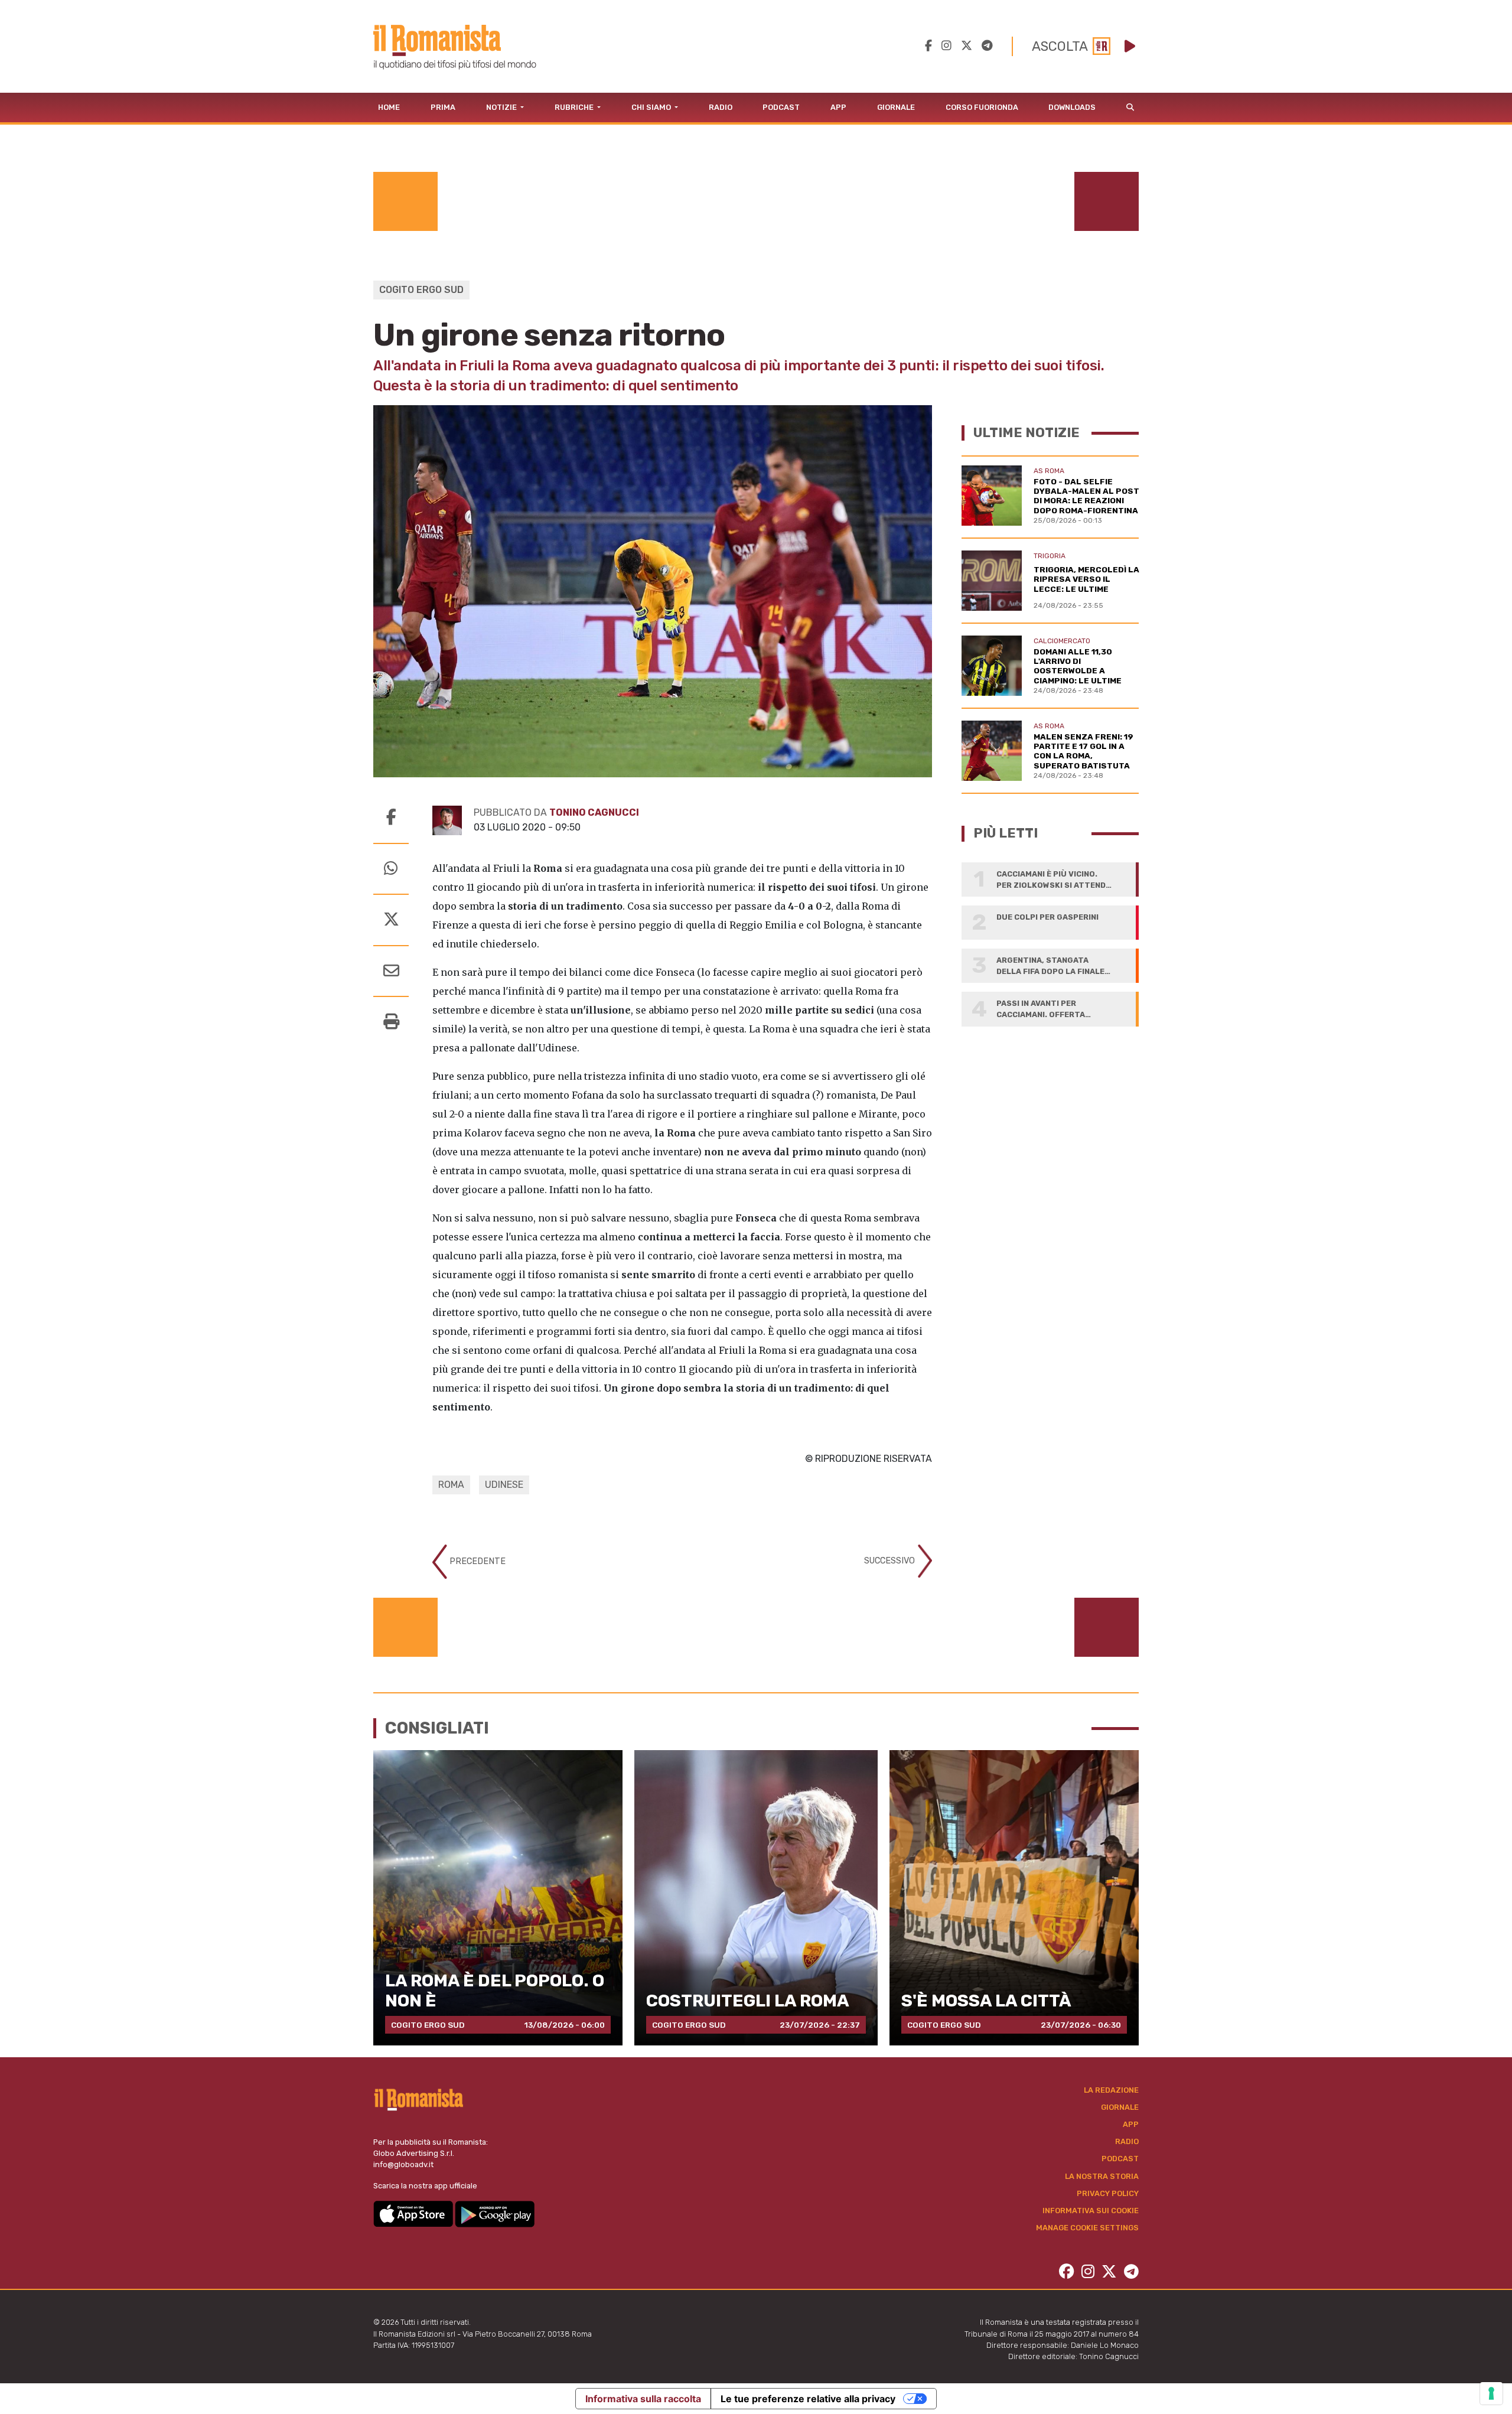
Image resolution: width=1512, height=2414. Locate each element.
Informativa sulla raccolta (643, 2399)
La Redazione (1111, 2090)
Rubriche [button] (575, 107)
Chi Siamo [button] (652, 107)
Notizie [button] (502, 107)
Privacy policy (1108, 2193)
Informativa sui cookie (1091, 2211)
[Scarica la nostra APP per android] (495, 2213)
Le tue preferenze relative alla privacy (808, 2399)
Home (389, 107)
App (838, 107)
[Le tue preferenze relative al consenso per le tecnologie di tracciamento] (1491, 2393)
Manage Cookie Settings (1087, 2228)
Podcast (781, 107)
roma (451, 1485)
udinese (504, 1485)
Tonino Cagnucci (594, 812)
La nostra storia (1102, 2176)
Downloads (1072, 107)
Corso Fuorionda (982, 107)
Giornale (896, 107)
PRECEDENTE (476, 1561)
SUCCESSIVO (891, 1561)
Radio (721, 107)
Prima (443, 107)
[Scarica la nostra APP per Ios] (414, 2213)
